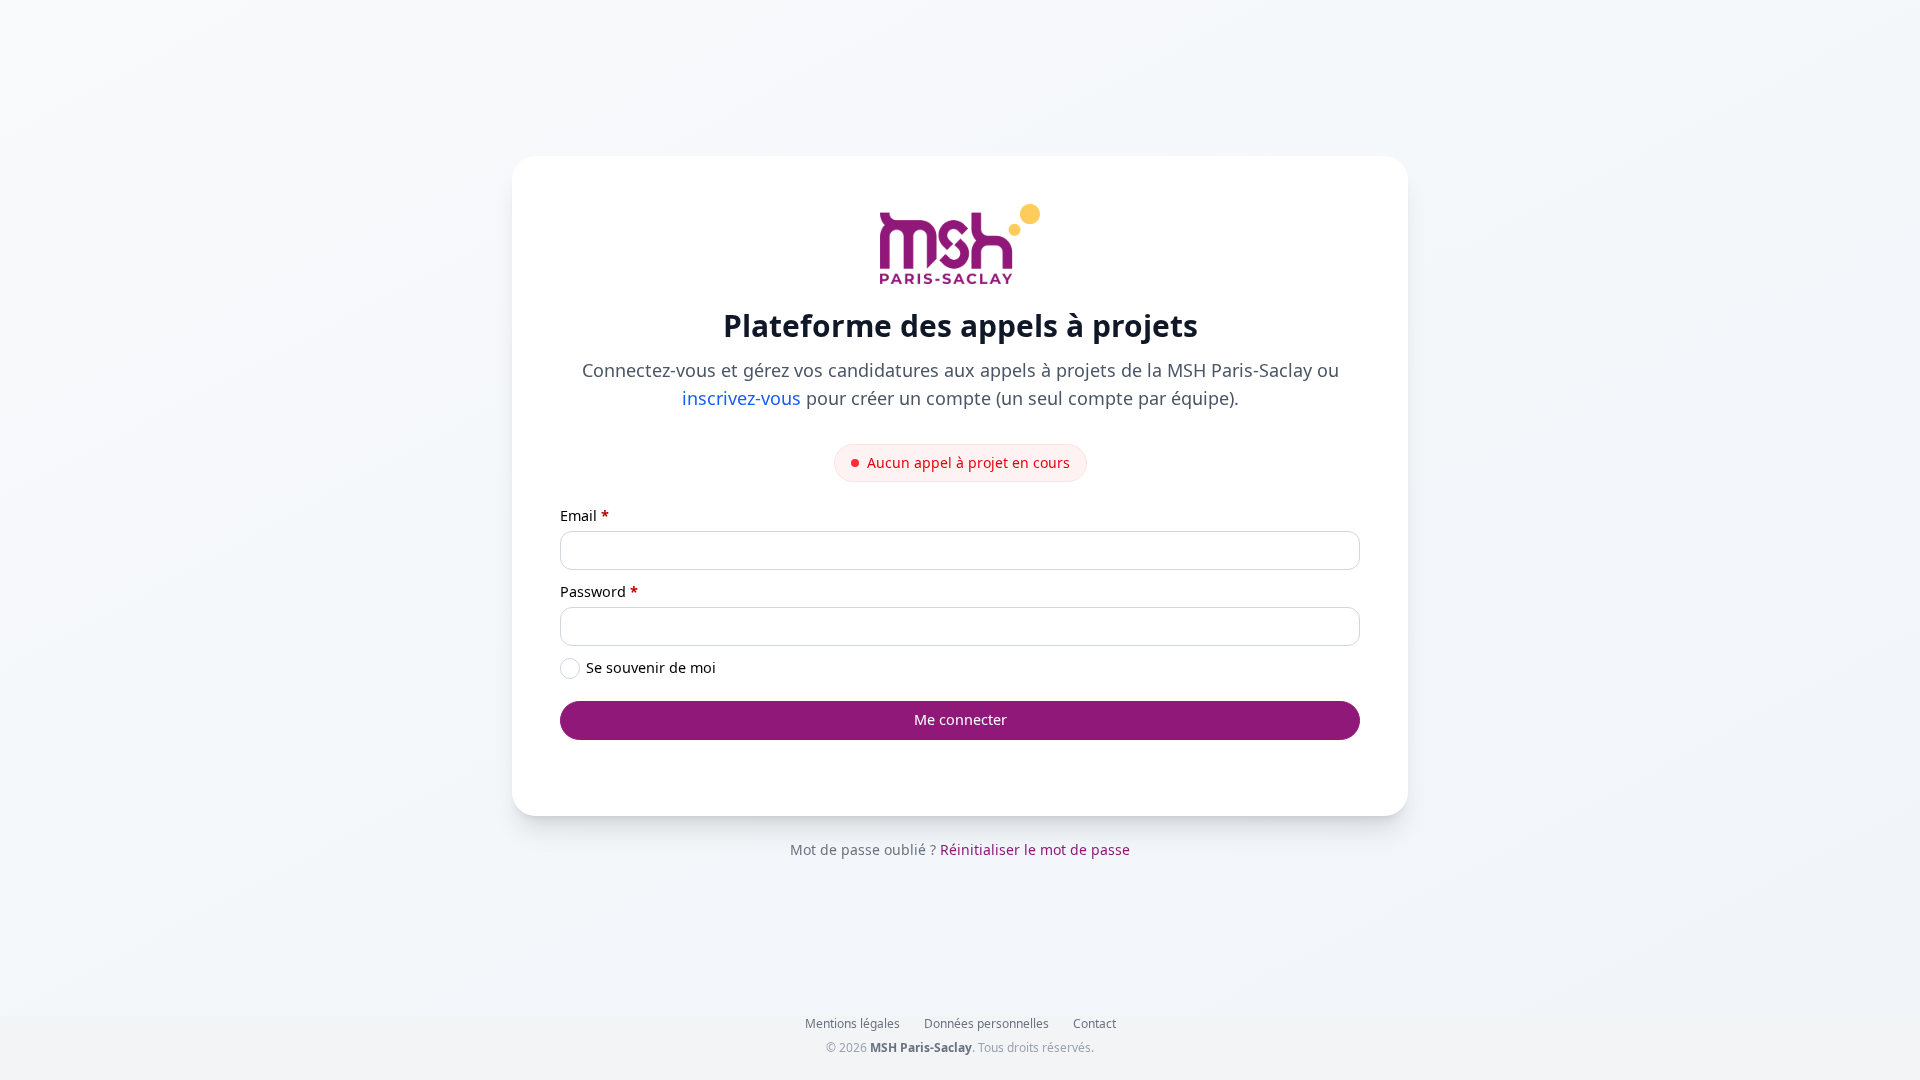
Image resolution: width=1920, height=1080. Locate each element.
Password (599, 591)
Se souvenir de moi (651, 667)
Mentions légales (852, 1023)
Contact (1094, 1023)
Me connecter (960, 719)
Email (584, 515)
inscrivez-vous (741, 398)
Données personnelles (986, 1023)
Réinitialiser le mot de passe (1035, 849)
